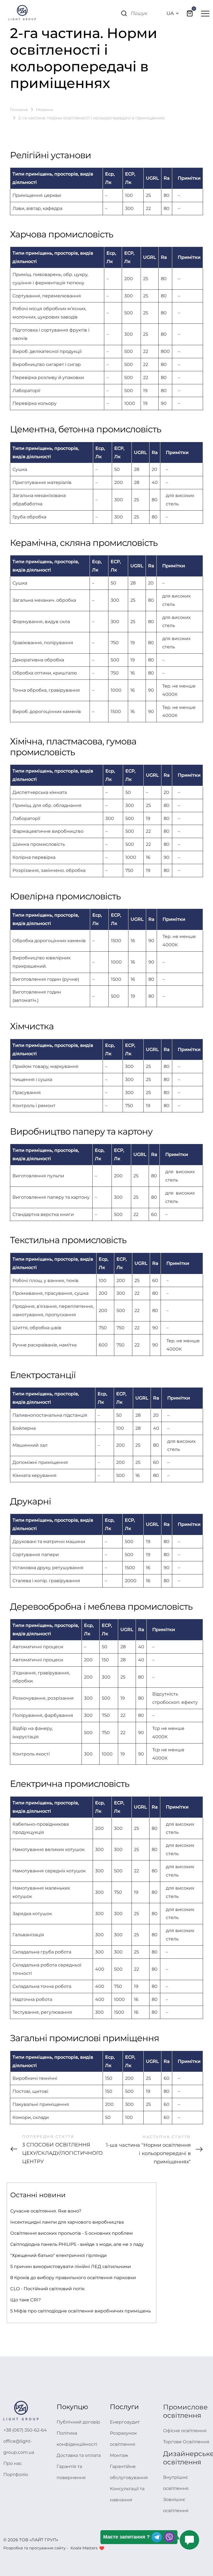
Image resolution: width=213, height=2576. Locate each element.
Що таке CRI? (26, 2300)
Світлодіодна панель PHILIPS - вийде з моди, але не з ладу (77, 2244)
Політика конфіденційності (77, 2439)
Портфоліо (16, 2475)
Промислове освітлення (185, 2411)
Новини (45, 110)
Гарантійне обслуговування (129, 2472)
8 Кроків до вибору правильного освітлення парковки (73, 2278)
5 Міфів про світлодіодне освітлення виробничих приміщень (81, 2311)
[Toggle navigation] (205, 13)
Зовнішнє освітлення (176, 2505)
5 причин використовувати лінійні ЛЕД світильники (71, 2267)
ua (170, 13)
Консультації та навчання (127, 2494)
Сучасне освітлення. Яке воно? (46, 2211)
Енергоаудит (125, 2422)
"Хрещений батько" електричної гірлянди (59, 2255)
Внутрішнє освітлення (176, 2483)
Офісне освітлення (185, 2431)
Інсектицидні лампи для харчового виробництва (67, 2222)
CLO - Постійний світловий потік (47, 2289)
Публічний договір (78, 2422)
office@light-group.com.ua (19, 2447)
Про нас (13, 2463)
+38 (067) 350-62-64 (25, 2430)
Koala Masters (84, 2548)
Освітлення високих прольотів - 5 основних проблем (72, 2233)
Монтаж (119, 2455)
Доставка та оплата (79, 2455)
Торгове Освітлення (186, 2442)
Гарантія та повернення (71, 2472)
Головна (19, 110)
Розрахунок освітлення (123, 2439)
